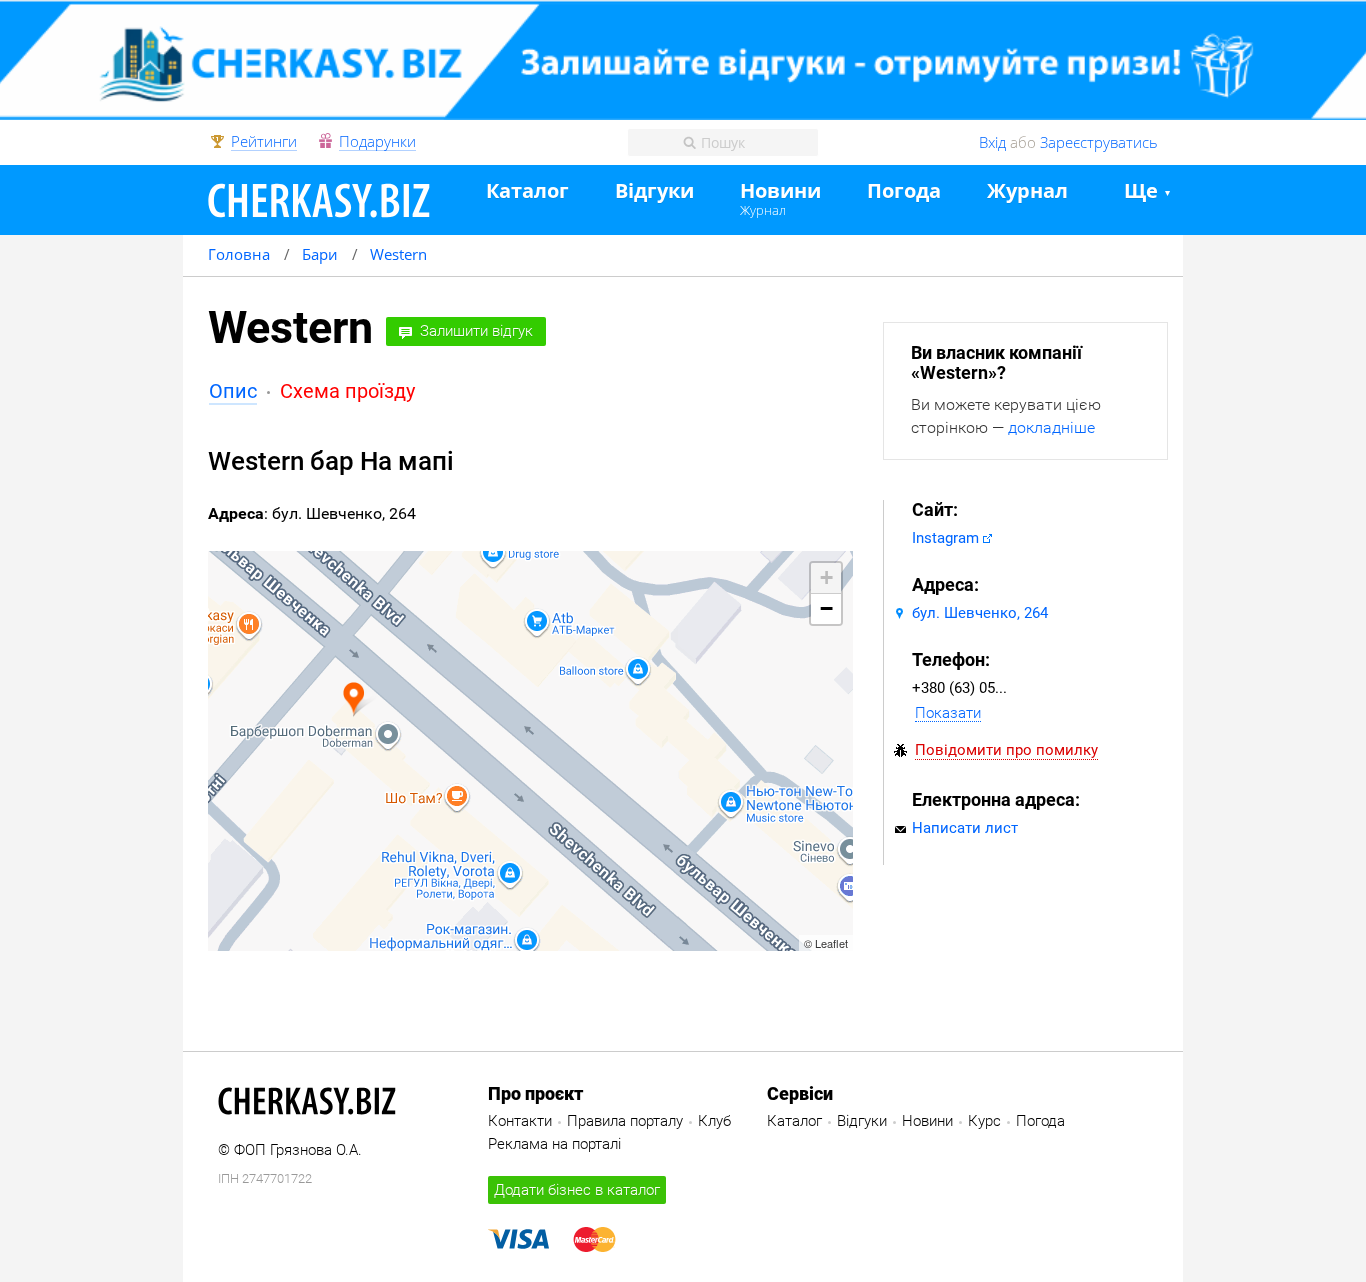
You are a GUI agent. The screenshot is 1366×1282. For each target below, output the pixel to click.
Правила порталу (625, 1121)
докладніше (1051, 427)
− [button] (826, 608)
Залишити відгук (476, 331)
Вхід (992, 142)
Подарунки (377, 142)
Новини (780, 191)
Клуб (714, 1121)
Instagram (945, 538)
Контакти (520, 1121)
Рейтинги (264, 142)
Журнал (763, 210)
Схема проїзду (347, 391)
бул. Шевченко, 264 (980, 613)
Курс (984, 1121)
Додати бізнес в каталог (577, 1190)
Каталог (527, 191)
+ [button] (826, 577)
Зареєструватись (1099, 142)
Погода (904, 191)
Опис (233, 391)
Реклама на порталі (554, 1144)
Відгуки (654, 191)
